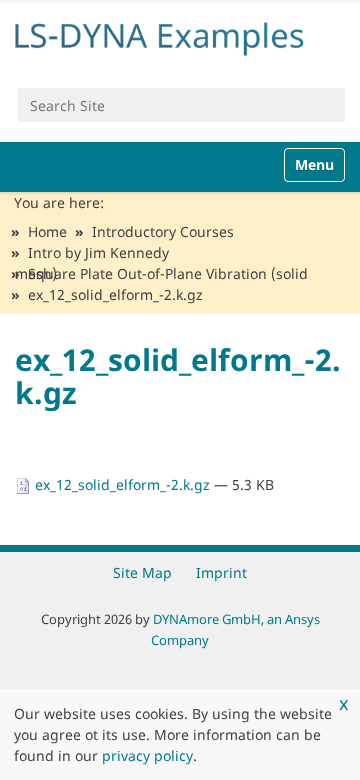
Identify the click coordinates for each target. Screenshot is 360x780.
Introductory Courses (163, 231)
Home (47, 231)
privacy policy (147, 755)
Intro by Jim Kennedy (98, 252)
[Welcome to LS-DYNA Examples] (180, 35)
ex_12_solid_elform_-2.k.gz (122, 484)
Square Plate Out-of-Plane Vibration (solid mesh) (161, 273)
